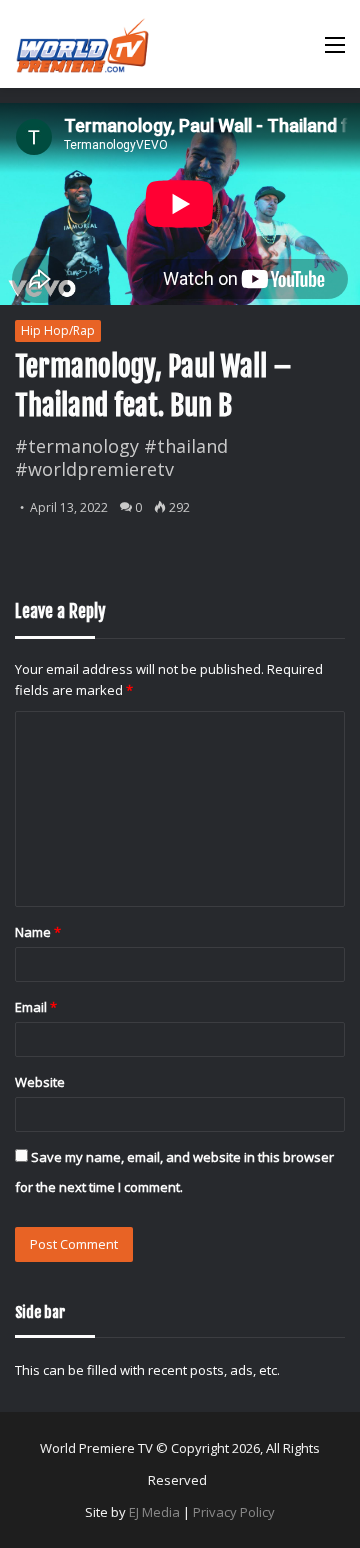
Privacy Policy (234, 1512)
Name (38, 932)
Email (36, 1007)
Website (40, 1082)
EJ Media (154, 1512)
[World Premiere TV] (82, 44)
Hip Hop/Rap (58, 330)
